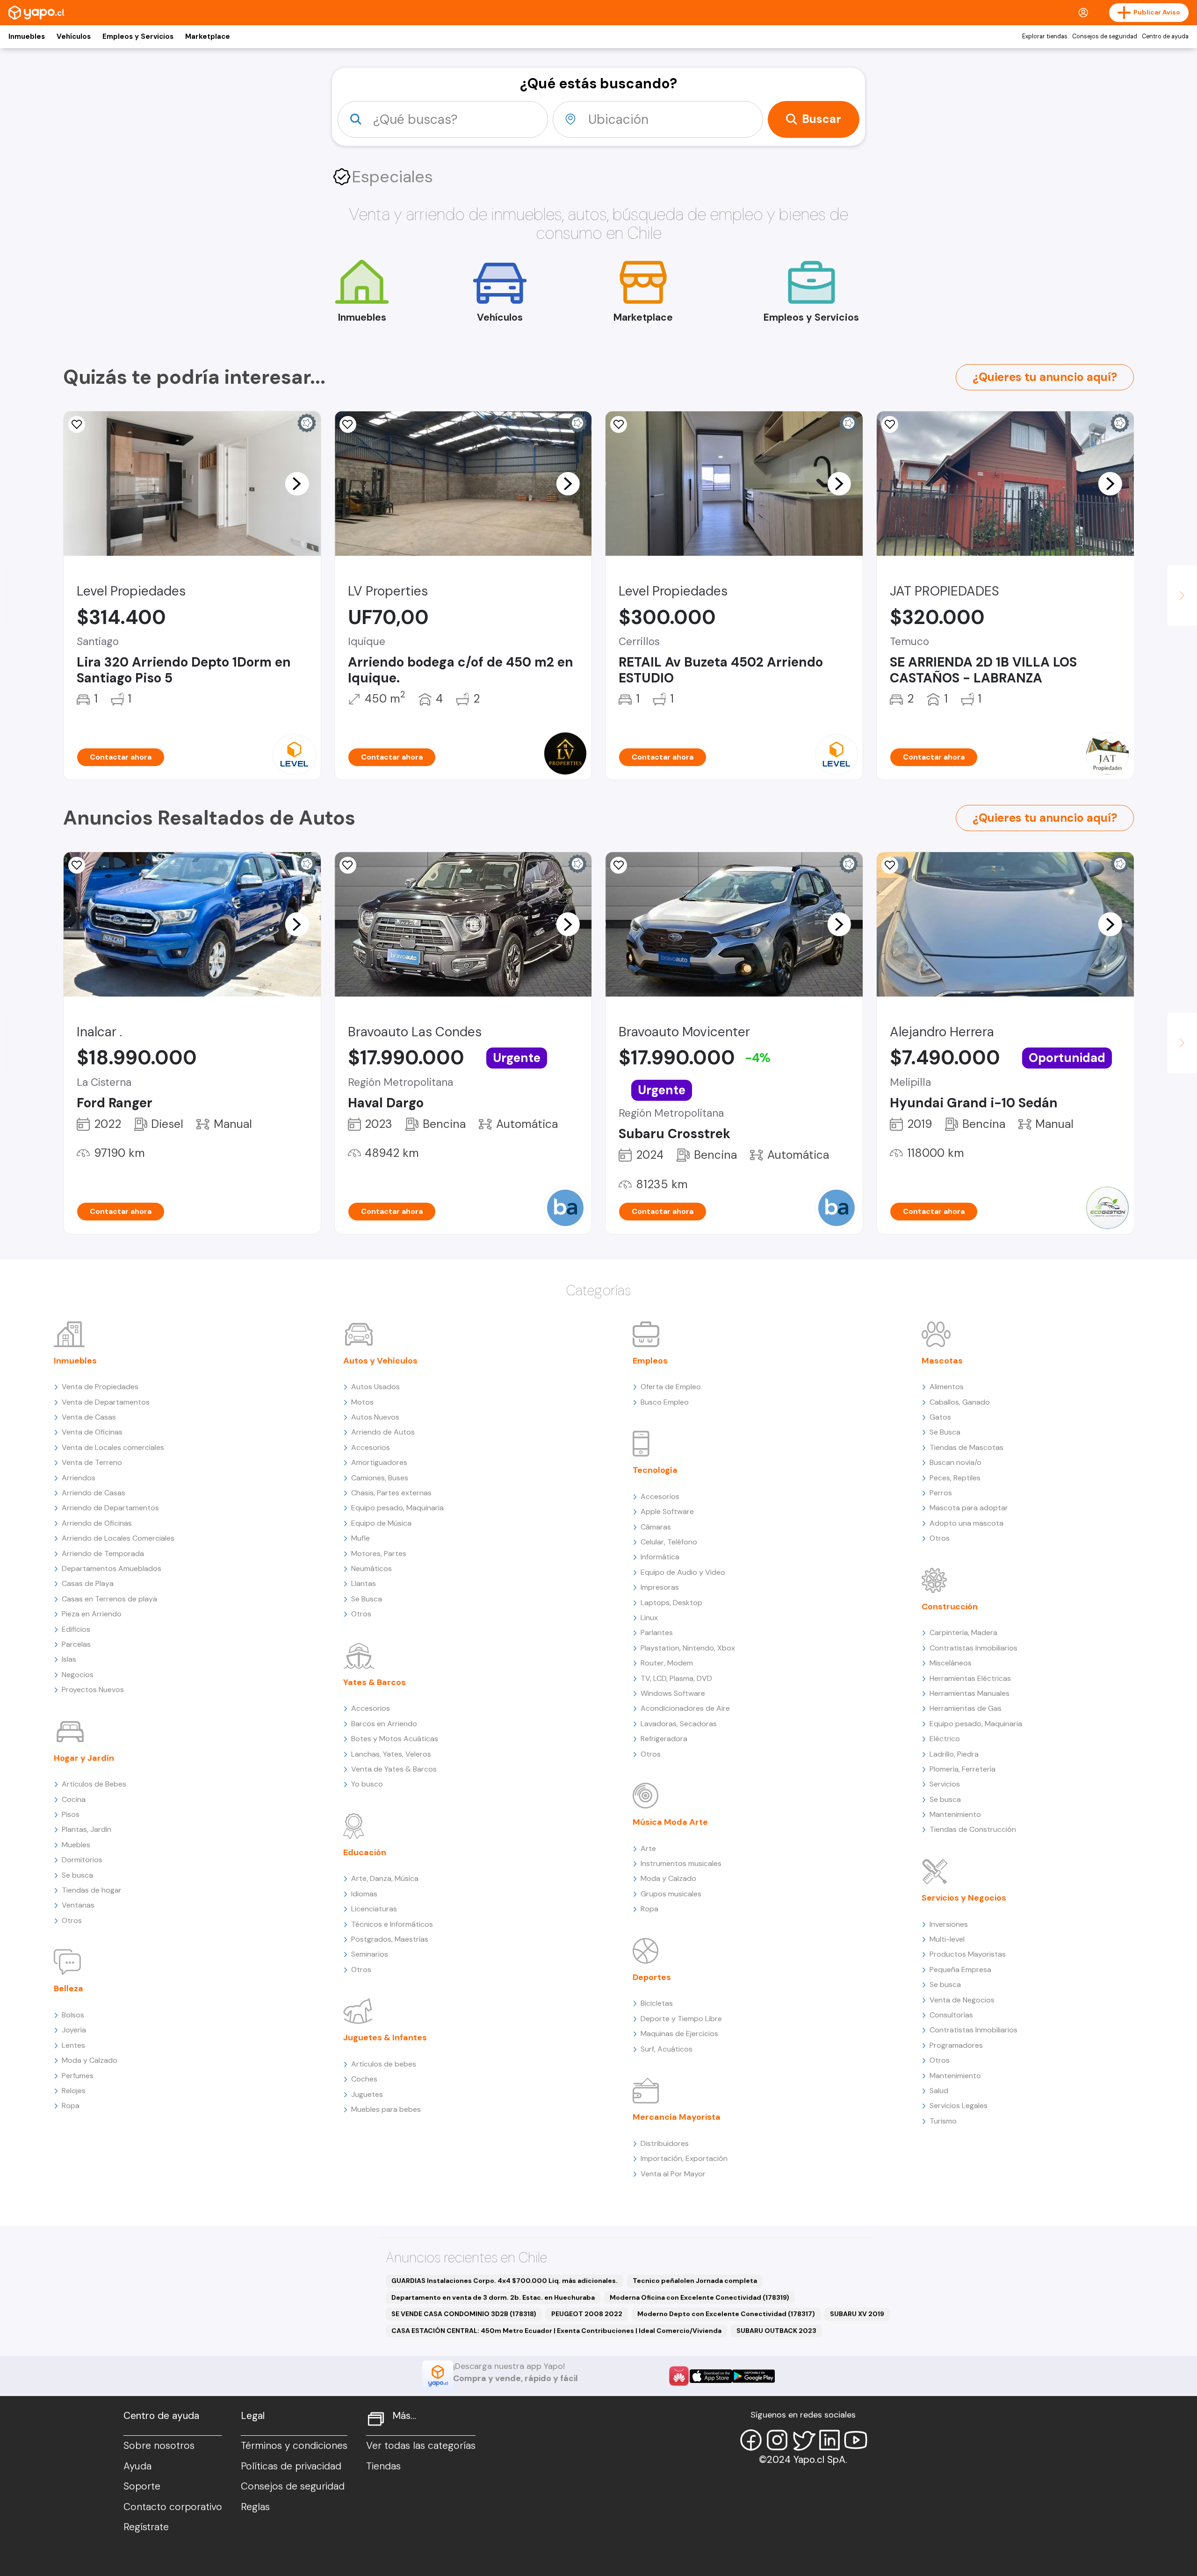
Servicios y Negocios (964, 1898)
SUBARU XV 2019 (857, 2314)
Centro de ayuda (1165, 36)
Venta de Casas (89, 1417)
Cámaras (656, 1527)
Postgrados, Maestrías (390, 1939)
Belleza (69, 1988)
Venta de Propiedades (100, 1387)
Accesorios (371, 1447)
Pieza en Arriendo (92, 1614)
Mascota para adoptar (969, 1508)
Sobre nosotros (159, 2446)
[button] (297, 483)
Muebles (76, 1845)
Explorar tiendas (1045, 36)
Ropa (71, 2106)
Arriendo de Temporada (103, 1553)
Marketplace (208, 36)
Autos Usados (375, 1387)
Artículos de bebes (384, 2064)
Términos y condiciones (294, 2446)
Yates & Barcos (375, 1682)
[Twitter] (803, 2440)
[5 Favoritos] (890, 424)
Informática (660, 1557)
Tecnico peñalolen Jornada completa (695, 2281)
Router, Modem (667, 1663)
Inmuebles (27, 36)
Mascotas (942, 1361)
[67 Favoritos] (77, 424)
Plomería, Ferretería (963, 1769)
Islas (69, 1659)
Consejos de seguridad (1105, 36)
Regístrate (146, 2527)
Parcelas (76, 1644)
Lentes (73, 2045)
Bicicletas (657, 2003)
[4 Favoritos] (619, 424)
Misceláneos (951, 1663)
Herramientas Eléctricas (970, 1678)
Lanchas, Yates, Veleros (391, 1754)
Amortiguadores (379, 1462)
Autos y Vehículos (380, 1361)
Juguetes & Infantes (385, 2038)
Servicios (945, 1784)
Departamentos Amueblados (112, 1568)
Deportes (652, 1977)
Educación (365, 1852)
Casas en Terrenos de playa (109, 1599)
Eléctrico (945, 1739)
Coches (364, 2079)
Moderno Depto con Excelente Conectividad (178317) (726, 2314)
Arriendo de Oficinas (97, 1523)
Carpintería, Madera (963, 1632)
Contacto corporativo (173, 2507)
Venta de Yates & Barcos (394, 1769)
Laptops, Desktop (671, 1603)
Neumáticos (371, 1568)
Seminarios (370, 1954)
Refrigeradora (664, 1739)
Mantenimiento (955, 1814)
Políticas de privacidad (291, 2466)
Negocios (78, 1675)
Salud (939, 2091)
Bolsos (73, 2015)
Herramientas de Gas (966, 1708)
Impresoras (660, 1587)
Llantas (364, 1583)
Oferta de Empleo (671, 1387)
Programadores (956, 2045)
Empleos (650, 1361)
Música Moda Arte (670, 1822)
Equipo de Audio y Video (683, 1572)
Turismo (943, 2121)
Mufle (361, 1538)
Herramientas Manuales (970, 1693)
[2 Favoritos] (619, 865)
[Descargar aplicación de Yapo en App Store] (711, 2376)
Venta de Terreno (92, 1462)
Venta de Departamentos (106, 1402)
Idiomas (364, 1894)
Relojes (74, 2091)
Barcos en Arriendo (384, 1724)
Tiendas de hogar (92, 1890)
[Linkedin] (829, 2440)
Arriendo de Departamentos (110, 1508)
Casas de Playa (88, 1583)
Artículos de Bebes (94, 1784)
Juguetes (367, 2094)
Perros (941, 1493)
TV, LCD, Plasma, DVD (676, 1678)
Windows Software (673, 1693)
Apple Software (667, 1511)
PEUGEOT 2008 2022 (587, 2314)
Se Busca (367, 1599)
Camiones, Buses (380, 1478)
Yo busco (367, 1784)
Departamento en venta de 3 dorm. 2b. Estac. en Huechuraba (493, 2297)
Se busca (77, 1875)
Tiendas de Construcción (973, 1829)
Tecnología (655, 1470)
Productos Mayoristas (968, 1954)
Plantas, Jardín (87, 1829)
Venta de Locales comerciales (113, 1447)
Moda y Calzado (90, 2060)
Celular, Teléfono (669, 1542)
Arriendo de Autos (383, 1432)
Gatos (940, 1417)
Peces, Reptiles (955, 1478)
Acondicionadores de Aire (685, 1708)
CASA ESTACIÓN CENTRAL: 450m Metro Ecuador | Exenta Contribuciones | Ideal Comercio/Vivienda (556, 2331)
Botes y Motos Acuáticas (395, 1739)
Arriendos (79, 1478)
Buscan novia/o (955, 1462)
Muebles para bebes (386, 2109)
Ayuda (137, 2466)
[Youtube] (856, 2440)
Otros (72, 1920)
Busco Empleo (665, 1402)
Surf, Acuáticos (667, 2049)
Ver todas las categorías (421, 2446)
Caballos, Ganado (960, 1402)
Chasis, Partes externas (391, 1493)
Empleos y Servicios (138, 36)
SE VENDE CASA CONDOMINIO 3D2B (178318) (464, 2314)
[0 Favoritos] (348, 424)
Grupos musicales (671, 1894)
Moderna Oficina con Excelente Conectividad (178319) (699, 2297)
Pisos (71, 1814)
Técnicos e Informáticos (392, 1924)
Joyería (74, 2030)
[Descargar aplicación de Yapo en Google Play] (754, 2376)
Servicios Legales (959, 2106)
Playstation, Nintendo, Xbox (688, 1648)
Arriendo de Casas (94, 1493)
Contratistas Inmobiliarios (973, 1648)
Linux (649, 1618)
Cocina (74, 1799)
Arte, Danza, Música (385, 1878)
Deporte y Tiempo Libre (681, 2019)
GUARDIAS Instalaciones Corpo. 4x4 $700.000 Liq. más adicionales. (505, 2281)
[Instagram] (777, 2440)
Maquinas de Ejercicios (679, 2034)
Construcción (950, 1607)
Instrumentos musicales (681, 1863)
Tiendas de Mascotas (966, 1447)
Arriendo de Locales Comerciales (118, 1538)
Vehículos (74, 36)
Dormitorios (82, 1860)
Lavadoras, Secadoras (679, 1724)
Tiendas (383, 2466)
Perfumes (78, 2076)
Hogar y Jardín (84, 1758)
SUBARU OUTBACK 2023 (776, 2331)
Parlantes (657, 1632)
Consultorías (951, 2015)
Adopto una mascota (966, 1523)
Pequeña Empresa (960, 1970)
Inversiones (949, 1924)
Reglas (255, 2507)
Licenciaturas (374, 1909)
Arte (648, 1848)
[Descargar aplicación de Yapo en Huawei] (679, 2376)
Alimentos (947, 1387)
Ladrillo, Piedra (954, 1754)
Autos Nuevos (375, 1417)
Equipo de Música (381, 1523)
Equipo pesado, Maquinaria (397, 1508)
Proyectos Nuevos (93, 1690)
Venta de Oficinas (92, 1432)
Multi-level (947, 1939)
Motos (362, 1402)
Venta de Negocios (962, 2000)
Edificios (76, 1629)
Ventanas (78, 1905)
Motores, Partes (379, 1553)
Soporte (142, 2486)
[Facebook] (751, 2440)
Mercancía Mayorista (677, 2117)
